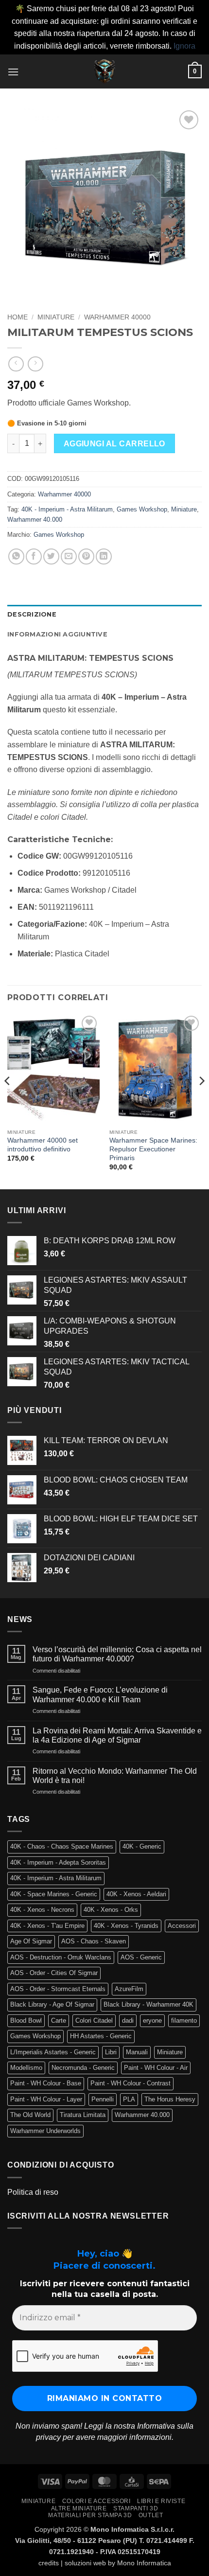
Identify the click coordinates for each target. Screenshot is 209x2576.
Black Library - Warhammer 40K (148, 2004)
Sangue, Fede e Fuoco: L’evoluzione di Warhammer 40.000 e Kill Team (100, 1694)
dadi (128, 2020)
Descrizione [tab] (32, 614)
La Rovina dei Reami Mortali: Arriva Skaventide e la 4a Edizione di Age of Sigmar (117, 1735)
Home (17, 317)
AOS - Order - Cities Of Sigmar (54, 1973)
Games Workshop (142, 509)
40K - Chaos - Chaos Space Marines (62, 1846)
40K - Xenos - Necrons (42, 1910)
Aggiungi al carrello (114, 444)
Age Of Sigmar (31, 1941)
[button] (13, 72)
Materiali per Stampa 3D (90, 2515)
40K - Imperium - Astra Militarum (67, 509)
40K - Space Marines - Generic (54, 1894)
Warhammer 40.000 (35, 520)
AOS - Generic (141, 1957)
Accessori (182, 1926)
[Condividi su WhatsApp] (16, 556)
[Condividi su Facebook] (34, 556)
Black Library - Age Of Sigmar (52, 2004)
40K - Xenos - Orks (111, 1910)
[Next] (201, 1100)
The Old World (30, 2115)
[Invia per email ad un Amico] (69, 556)
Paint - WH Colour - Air (156, 2068)
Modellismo (26, 2068)
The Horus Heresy (170, 2099)
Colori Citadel (94, 2020)
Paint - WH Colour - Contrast (131, 2083)
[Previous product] (35, 364)
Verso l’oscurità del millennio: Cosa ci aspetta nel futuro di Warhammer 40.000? (117, 1654)
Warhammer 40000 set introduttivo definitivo (43, 1145)
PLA (129, 2099)
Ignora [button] (184, 46)
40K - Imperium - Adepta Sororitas (58, 1862)
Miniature (56, 317)
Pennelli (103, 2099)
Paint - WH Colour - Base (46, 2083)
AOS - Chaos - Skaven (94, 1941)
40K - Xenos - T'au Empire (47, 1926)
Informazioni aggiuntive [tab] (57, 634)
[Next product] (16, 364)
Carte (59, 2020)
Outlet (151, 2515)
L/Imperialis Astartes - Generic (53, 2052)
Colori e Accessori (96, 2501)
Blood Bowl (26, 2020)
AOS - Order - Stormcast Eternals (58, 1989)
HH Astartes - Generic (101, 2036)
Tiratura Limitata (83, 2115)
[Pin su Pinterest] (86, 556)
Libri (111, 2052)
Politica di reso (33, 2192)
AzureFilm (129, 1989)
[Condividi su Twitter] (51, 556)
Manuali (137, 2052)
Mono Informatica (144, 2563)
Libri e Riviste (161, 2501)
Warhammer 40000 (117, 317)
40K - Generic (142, 1846)
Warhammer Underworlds (45, 2131)
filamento (184, 2020)
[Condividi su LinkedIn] (104, 556)
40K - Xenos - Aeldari (136, 1894)
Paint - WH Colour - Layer (46, 2099)
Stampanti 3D (136, 2508)
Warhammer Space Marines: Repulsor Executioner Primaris (153, 1149)
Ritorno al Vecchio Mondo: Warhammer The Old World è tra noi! (115, 1776)
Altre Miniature (79, 2508)
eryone (152, 2020)
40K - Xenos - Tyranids (126, 1926)
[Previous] (8, 1100)
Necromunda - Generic (83, 2068)
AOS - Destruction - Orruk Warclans (61, 1957)
